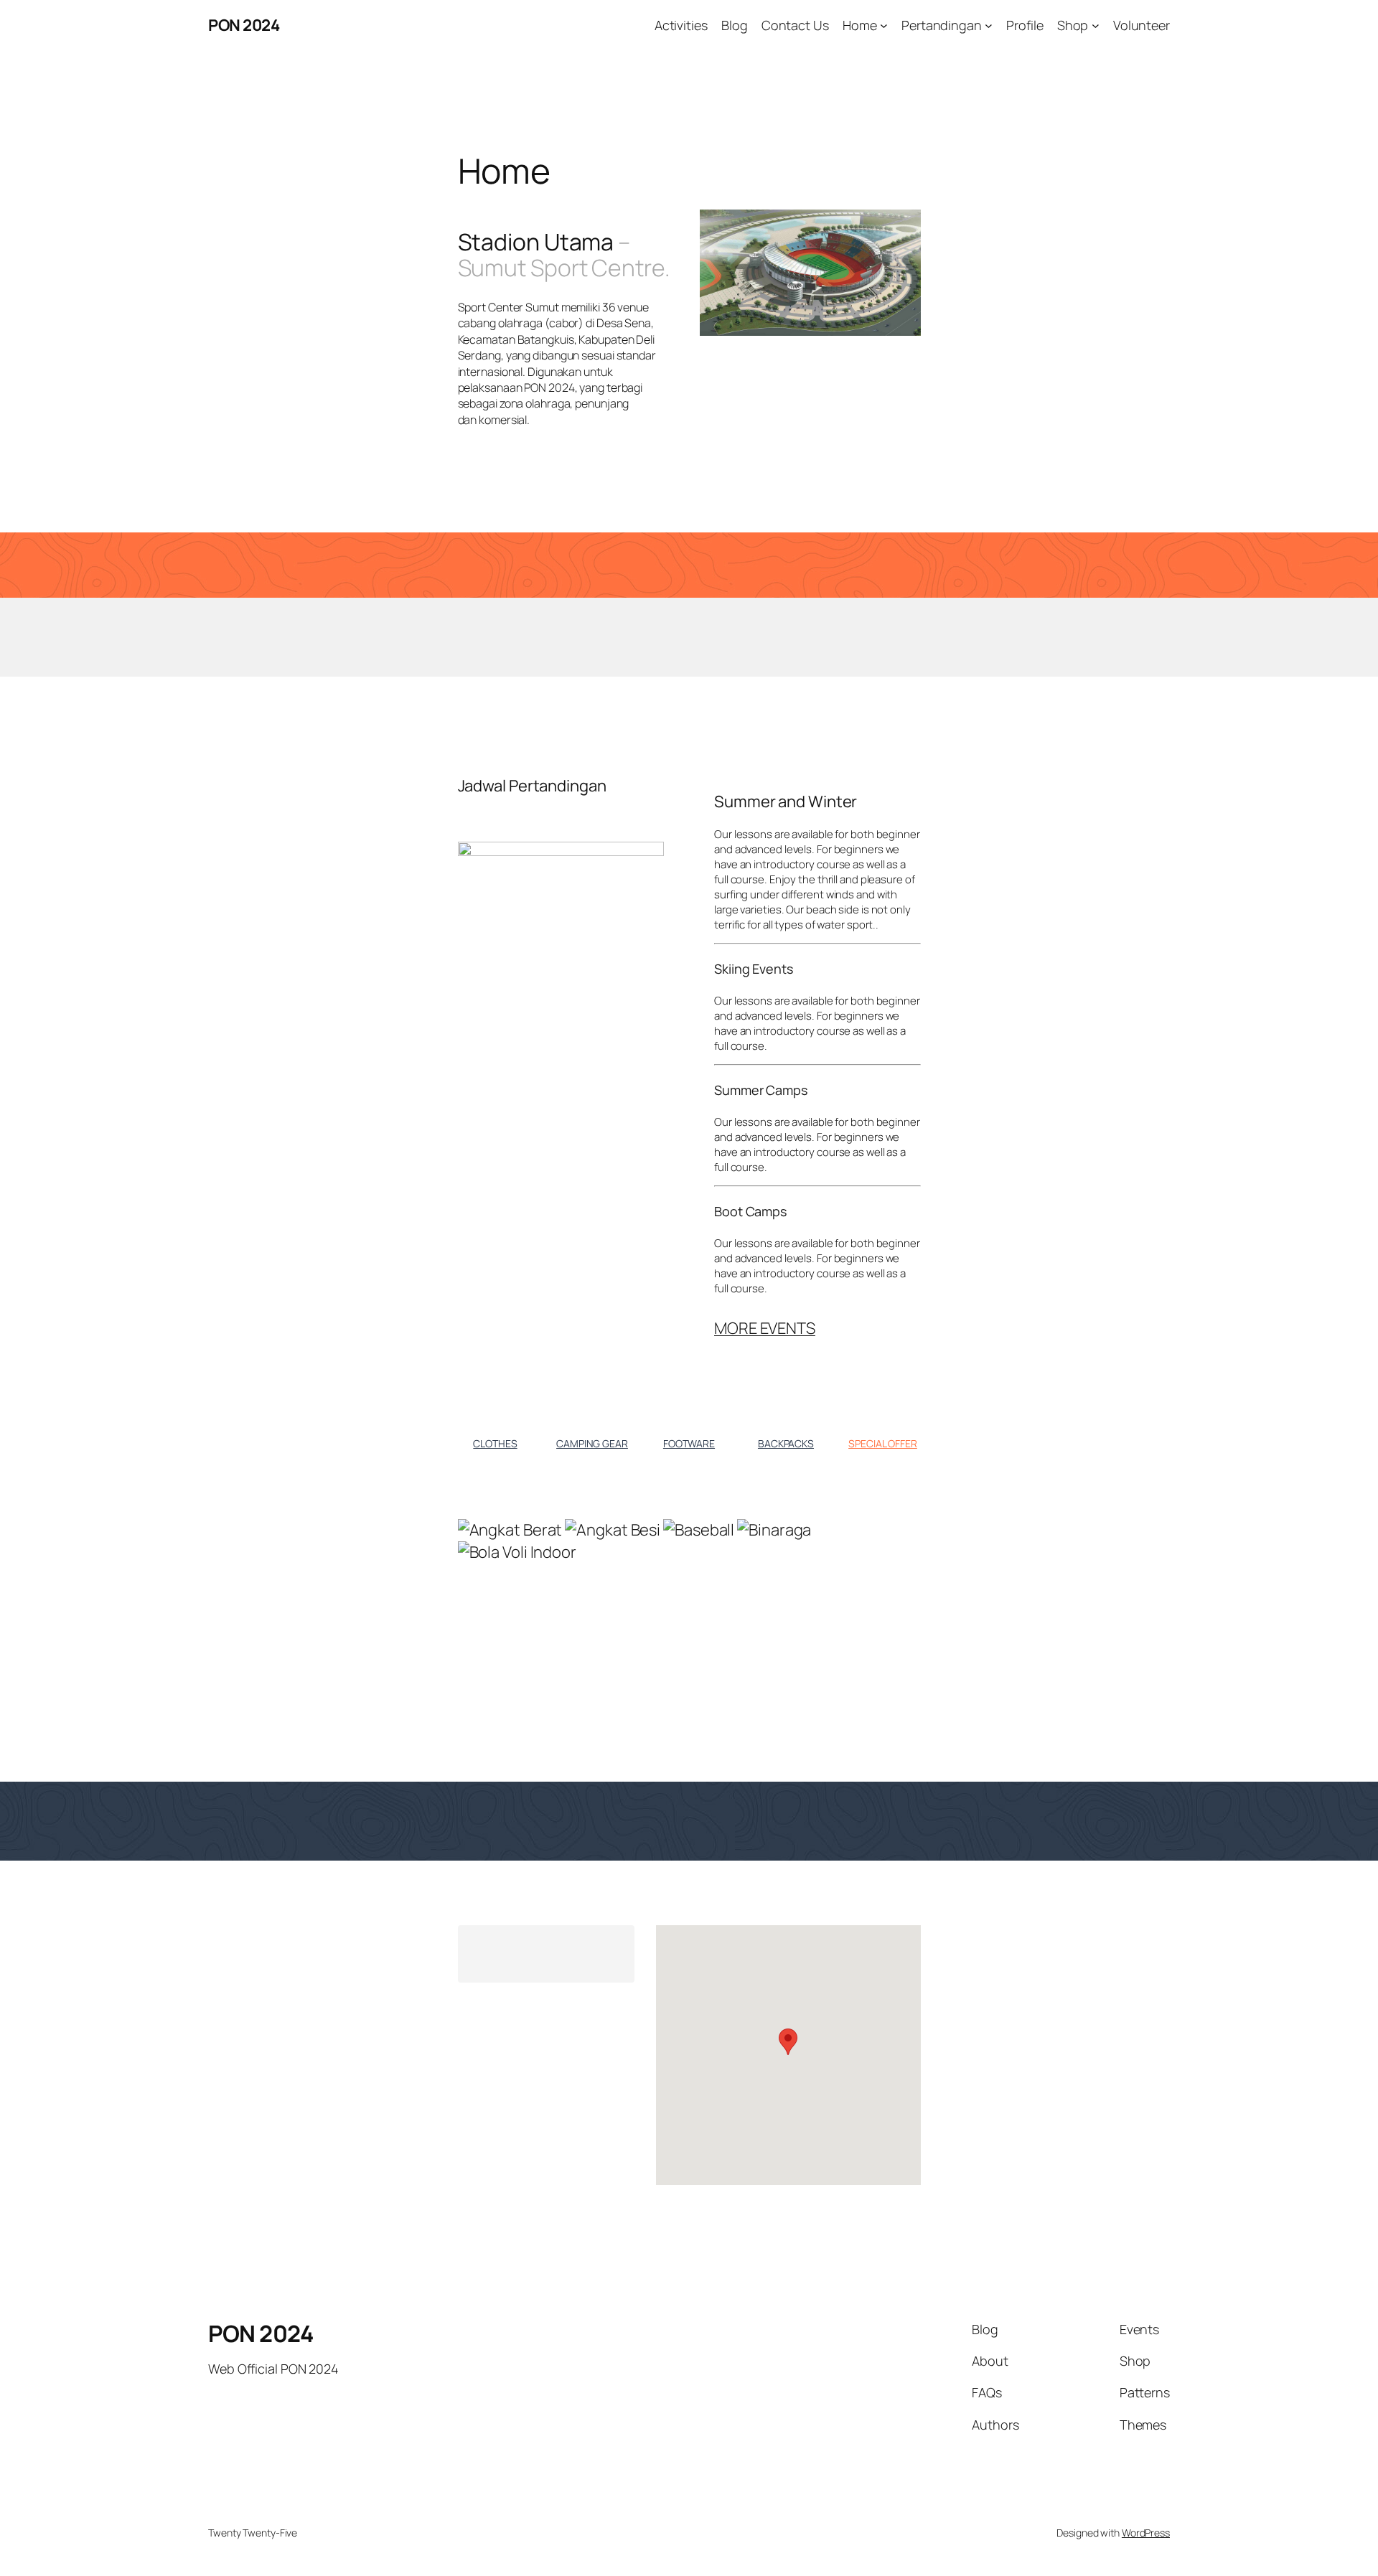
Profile (1025, 25)
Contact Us (795, 25)
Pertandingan (942, 25)
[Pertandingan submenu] (989, 25)
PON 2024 (244, 25)
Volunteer (1142, 25)
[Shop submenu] (1096, 25)
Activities (681, 25)
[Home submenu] (884, 25)
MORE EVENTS (765, 1328)
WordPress (1146, 2533)
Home (860, 25)
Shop (1073, 25)
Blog (735, 25)
